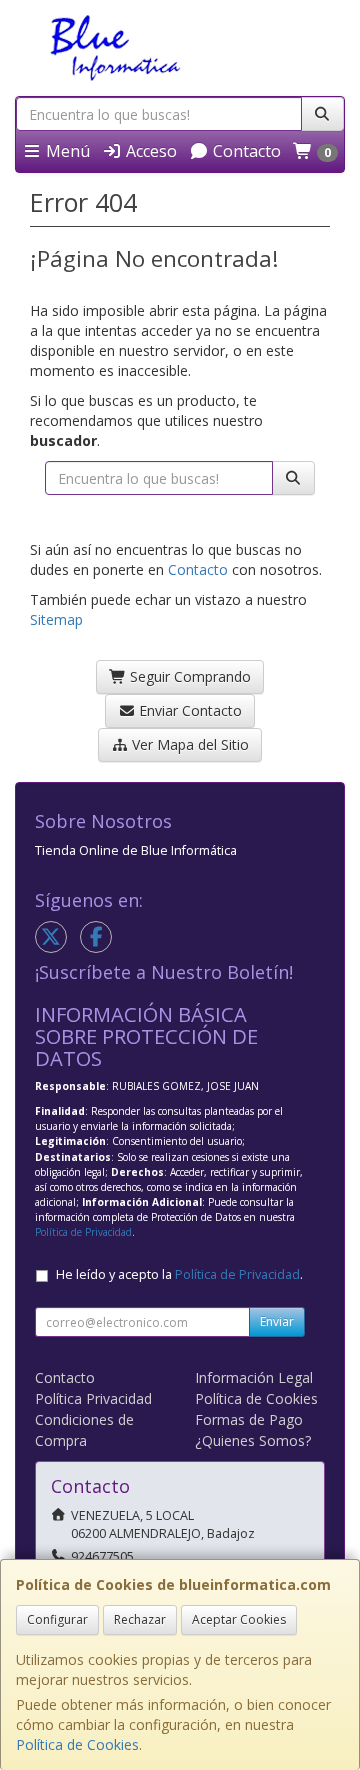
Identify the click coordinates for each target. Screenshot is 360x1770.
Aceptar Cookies (239, 1619)
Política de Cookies (77, 1744)
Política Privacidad (93, 1398)
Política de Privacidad (83, 1232)
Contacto (245, 151)
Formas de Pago (249, 1419)
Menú (66, 151)
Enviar (277, 1321)
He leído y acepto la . (179, 1274)
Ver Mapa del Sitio (188, 744)
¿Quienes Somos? (253, 1440)
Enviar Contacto (188, 710)
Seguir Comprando (188, 676)
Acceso (149, 151)
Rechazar (140, 1619)
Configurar (57, 1619)
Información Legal (254, 1377)
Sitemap (56, 619)
